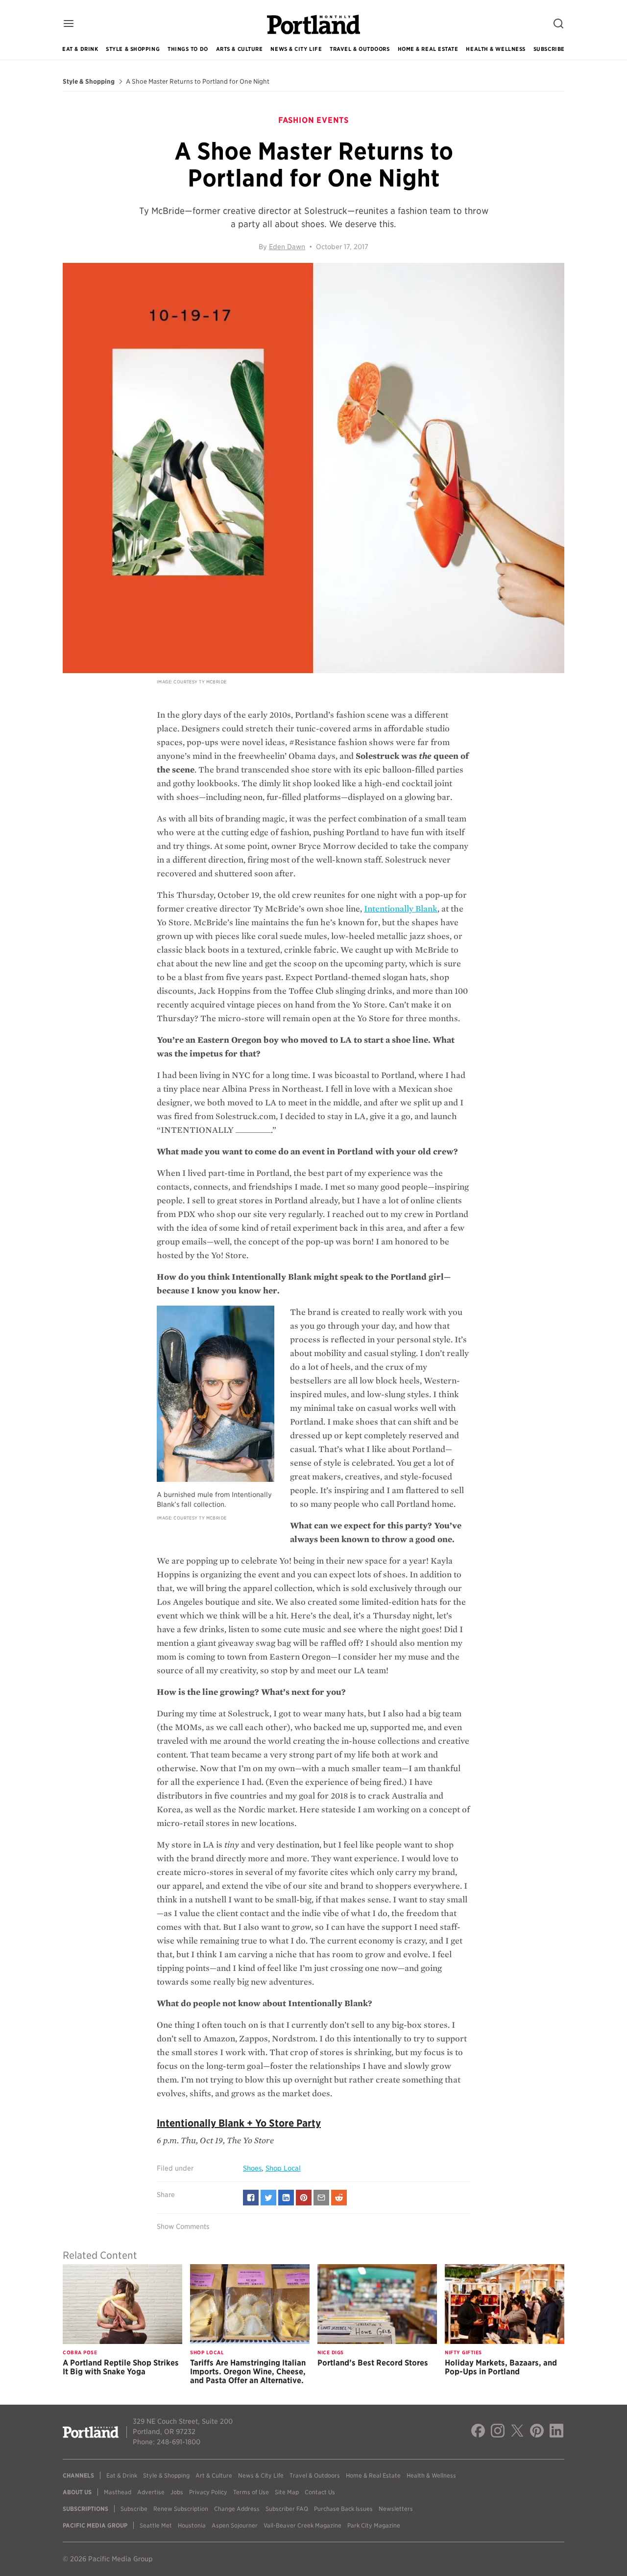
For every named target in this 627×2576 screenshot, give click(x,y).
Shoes (252, 2168)
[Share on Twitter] (268, 2198)
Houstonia (192, 2525)
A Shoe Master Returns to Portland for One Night (198, 82)
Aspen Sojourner (235, 2525)
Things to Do (188, 49)
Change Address (237, 2509)
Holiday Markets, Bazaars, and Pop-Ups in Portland (501, 2367)
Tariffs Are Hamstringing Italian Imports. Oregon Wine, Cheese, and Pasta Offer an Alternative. (248, 2372)
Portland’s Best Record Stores (373, 2363)
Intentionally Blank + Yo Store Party (239, 2123)
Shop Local (283, 2168)
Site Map (287, 2492)
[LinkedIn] (556, 2432)
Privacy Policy (208, 2492)
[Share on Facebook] (251, 2198)
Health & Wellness (495, 49)
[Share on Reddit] (339, 2198)
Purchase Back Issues (343, 2509)
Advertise (151, 2492)
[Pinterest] (537, 2432)
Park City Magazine (374, 2525)
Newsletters (396, 2509)
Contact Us (320, 2492)
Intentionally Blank (401, 909)
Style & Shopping (133, 49)
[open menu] (69, 24)
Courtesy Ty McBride (200, 682)
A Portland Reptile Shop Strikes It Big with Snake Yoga (121, 2367)
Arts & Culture (240, 49)
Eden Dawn (287, 247)
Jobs (177, 2492)
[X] (517, 2432)
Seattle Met (156, 2525)
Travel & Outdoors (360, 49)
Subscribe (549, 49)
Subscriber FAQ (287, 2509)
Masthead (118, 2492)
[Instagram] (498, 2432)
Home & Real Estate (428, 49)
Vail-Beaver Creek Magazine (302, 2525)
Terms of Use (251, 2492)
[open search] (558, 24)
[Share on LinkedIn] (286, 2198)
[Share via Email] (321, 2198)
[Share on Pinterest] (304, 2198)
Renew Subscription (181, 2509)
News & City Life (296, 49)
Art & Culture (214, 2475)
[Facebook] (478, 2432)
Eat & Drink (80, 49)
